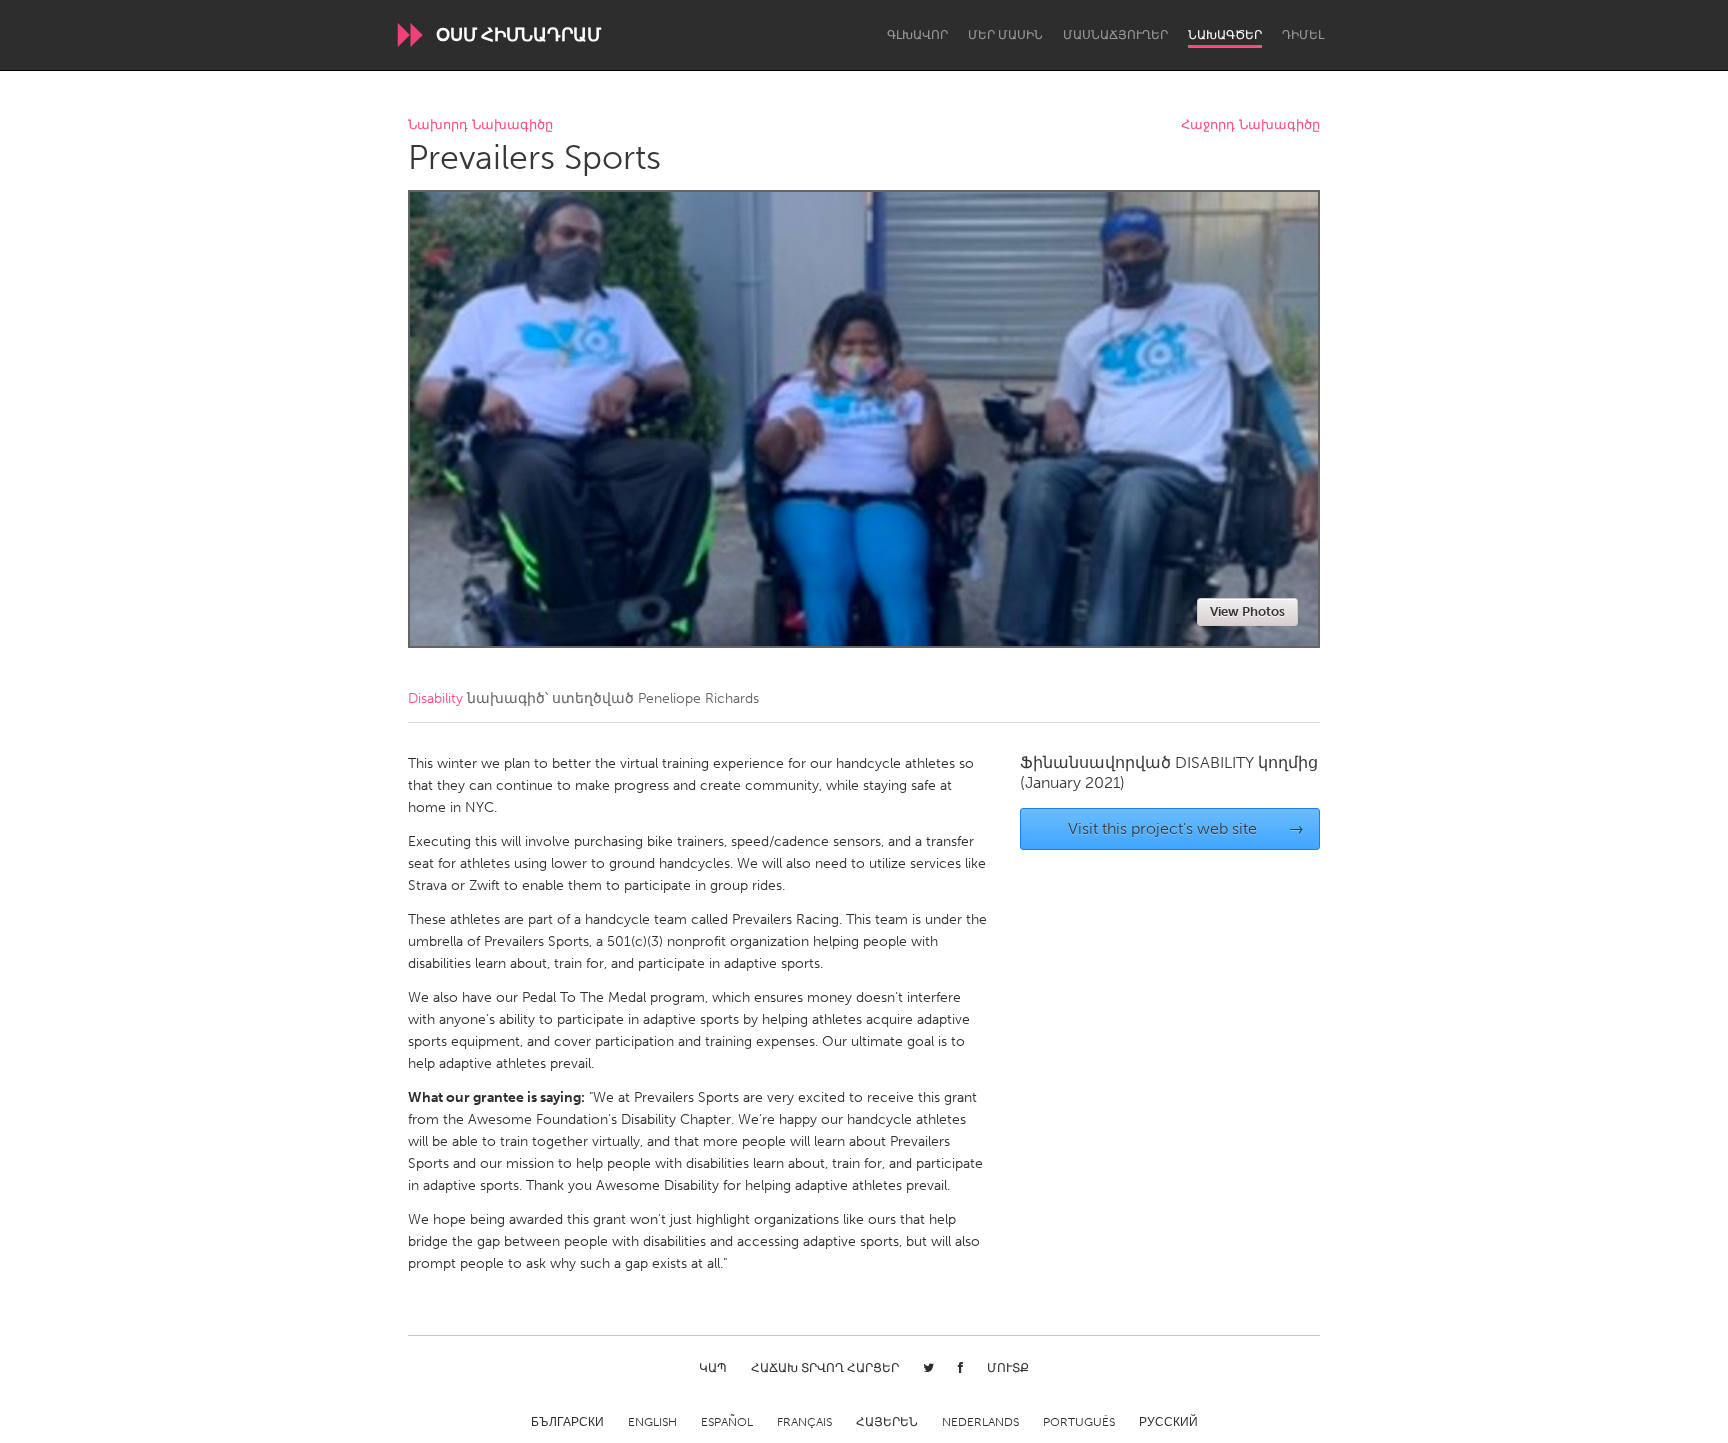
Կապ (713, 1368)
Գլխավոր (917, 35)
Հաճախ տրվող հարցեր (825, 1368)
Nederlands (980, 1422)
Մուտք (1008, 1368)
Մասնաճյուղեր (1115, 35)
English (652, 1422)
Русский (1168, 1422)
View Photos (1247, 611)
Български (567, 1422)
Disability (435, 698)
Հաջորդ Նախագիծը (1250, 125)
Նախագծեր (1225, 35)
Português (1079, 1422)
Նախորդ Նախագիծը (480, 125)
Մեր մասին (1005, 35)
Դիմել (1303, 35)
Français (804, 1422)
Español (727, 1422)
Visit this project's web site (1186, 828)
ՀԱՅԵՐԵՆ (887, 1422)
